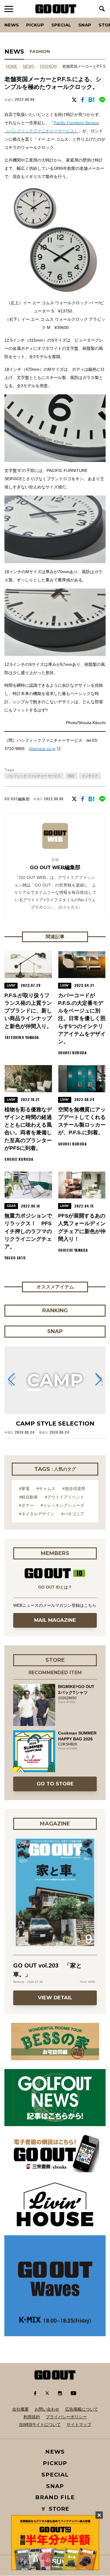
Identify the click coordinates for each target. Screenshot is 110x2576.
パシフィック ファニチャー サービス (34, 776)
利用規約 (32, 2417)
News (12, 25)
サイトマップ (79, 2424)
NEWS (29, 66)
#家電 (24, 1489)
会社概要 (21, 2409)
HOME (12, 66)
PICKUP (35, 25)
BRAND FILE (55, 2497)
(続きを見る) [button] (69, 907)
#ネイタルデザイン (37, 1514)
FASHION (40, 51)
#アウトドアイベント (65, 1497)
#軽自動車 (28, 1497)
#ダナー (26, 1505)
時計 (71, 776)
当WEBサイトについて (40, 2424)
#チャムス (46, 1489)
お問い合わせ (47, 2409)
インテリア (90, 776)
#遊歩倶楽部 (74, 1489)
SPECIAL (61, 25)
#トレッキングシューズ (62, 1505)
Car (77, 18)
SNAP (85, 25)
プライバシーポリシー (66, 2417)
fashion (48, 66)
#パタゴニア (73, 1514)
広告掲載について (82, 2409)
